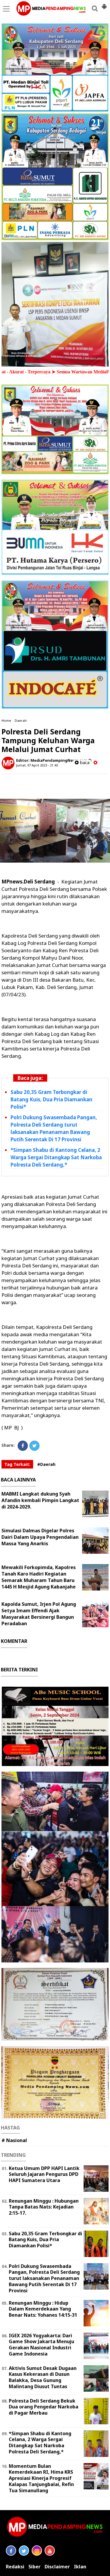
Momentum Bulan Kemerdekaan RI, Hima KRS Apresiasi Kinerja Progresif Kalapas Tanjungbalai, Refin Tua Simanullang (41, 2478)
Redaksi (15, 2567)
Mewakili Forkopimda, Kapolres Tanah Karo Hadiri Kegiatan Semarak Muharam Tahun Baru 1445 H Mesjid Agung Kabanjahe (39, 1577)
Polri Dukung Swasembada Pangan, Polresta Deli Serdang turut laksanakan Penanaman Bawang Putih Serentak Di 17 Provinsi (54, 1128)
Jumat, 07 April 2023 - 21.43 (37, 765)
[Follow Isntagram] (37, 2551)
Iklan (80, 2567)
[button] (104, 4)
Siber (34, 2567)
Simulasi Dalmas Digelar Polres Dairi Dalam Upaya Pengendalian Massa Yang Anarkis (40, 1537)
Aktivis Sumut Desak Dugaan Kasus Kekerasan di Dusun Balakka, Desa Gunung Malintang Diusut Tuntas (43, 2377)
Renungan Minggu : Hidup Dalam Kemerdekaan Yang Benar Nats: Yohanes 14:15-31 (43, 2309)
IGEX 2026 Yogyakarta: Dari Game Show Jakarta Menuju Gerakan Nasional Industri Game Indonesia (42, 2345)
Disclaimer (57, 2567)
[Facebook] (23, 1446)
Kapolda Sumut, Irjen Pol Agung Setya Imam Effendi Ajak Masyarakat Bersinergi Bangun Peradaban (39, 1614)
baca (84, 762)
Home (6, 720)
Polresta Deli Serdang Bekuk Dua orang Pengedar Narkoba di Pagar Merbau (44, 2407)
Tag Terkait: (17, 1464)
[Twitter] (34, 1446)
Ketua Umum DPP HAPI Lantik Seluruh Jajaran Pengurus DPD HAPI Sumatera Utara (44, 2174)
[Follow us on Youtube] (50, 2551)
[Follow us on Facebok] (11, 2551)
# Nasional (14, 2140)
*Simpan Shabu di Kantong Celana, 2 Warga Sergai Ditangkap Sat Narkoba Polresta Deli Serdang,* (56, 1157)
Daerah (21, 720)
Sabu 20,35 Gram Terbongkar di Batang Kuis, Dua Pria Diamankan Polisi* (51, 1099)
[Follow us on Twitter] (24, 2551)
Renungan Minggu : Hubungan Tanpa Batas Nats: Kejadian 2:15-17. (44, 2207)
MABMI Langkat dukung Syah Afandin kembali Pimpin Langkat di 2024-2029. (40, 1500)
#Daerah (46, 1464)
